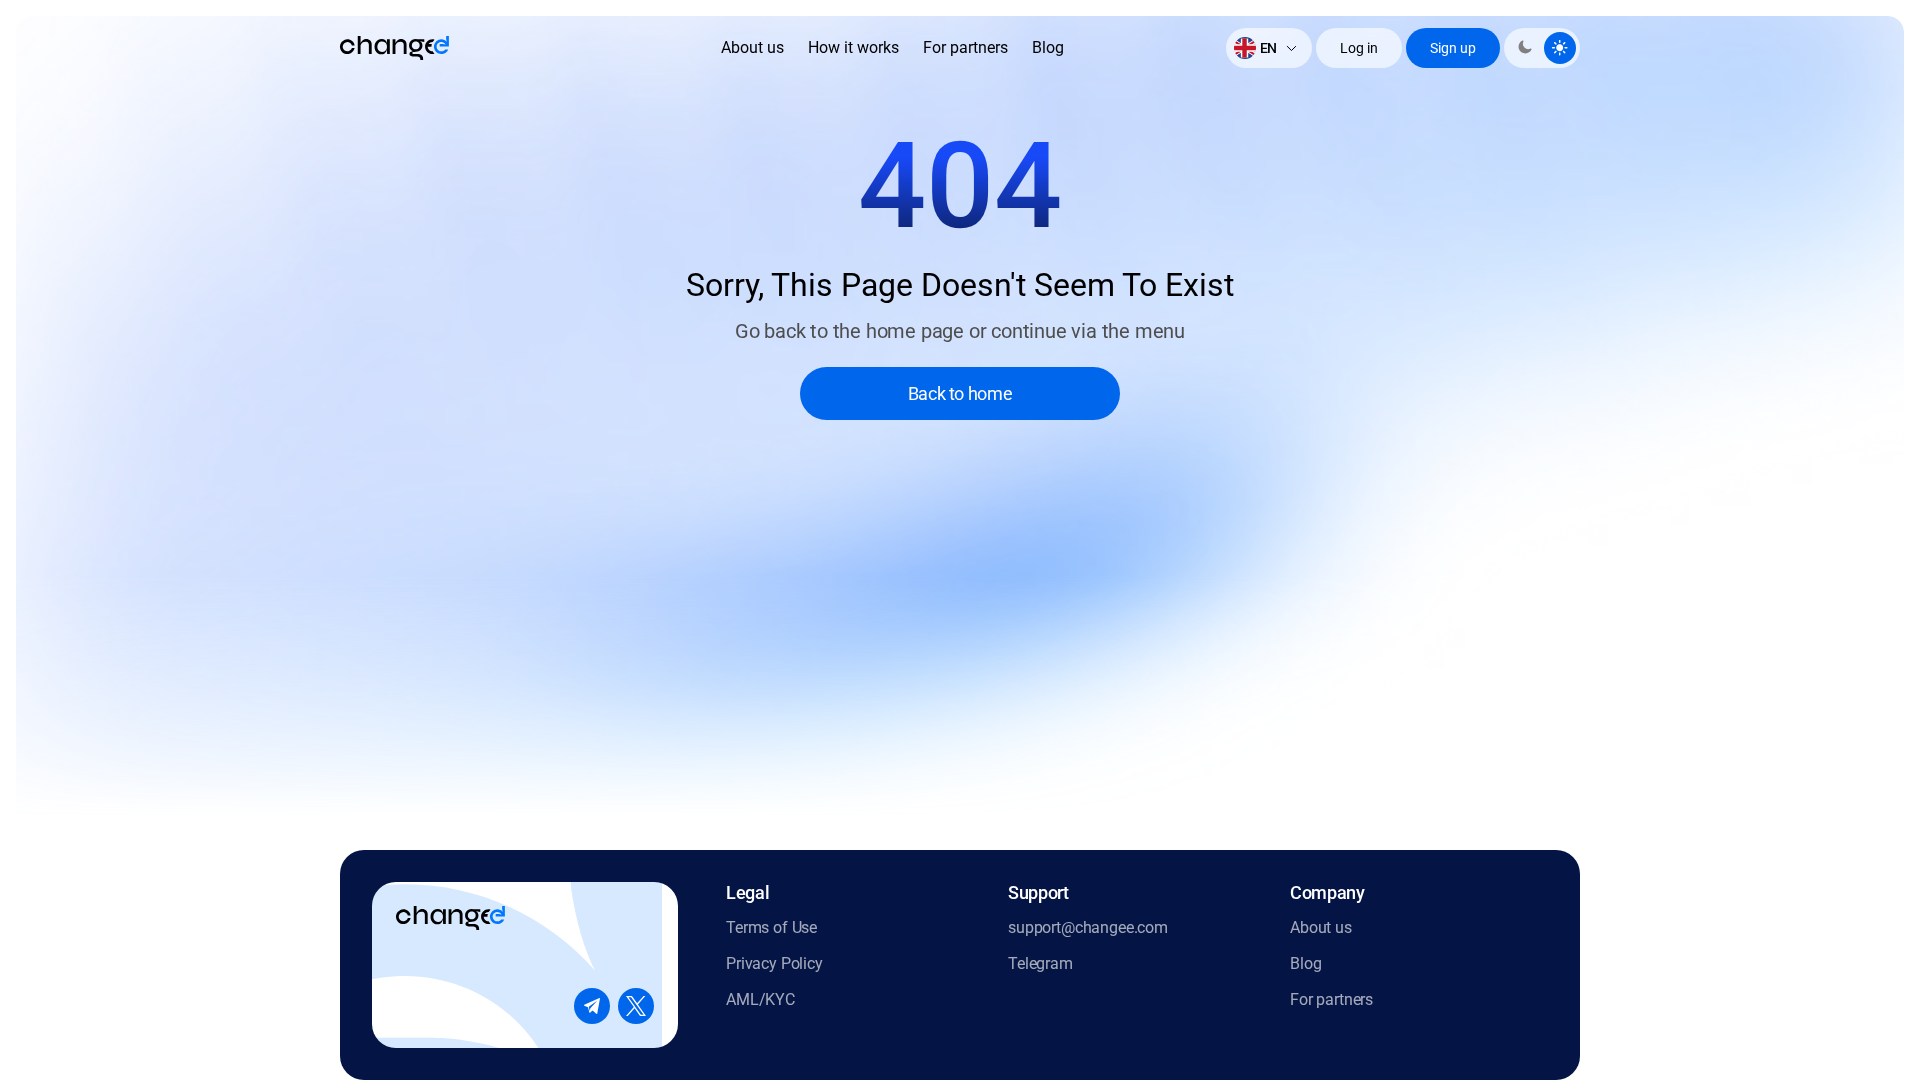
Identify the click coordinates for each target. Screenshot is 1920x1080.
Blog (1048, 47)
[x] (636, 1006)
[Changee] (394, 48)
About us (752, 47)
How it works (853, 47)
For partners (965, 47)
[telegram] (592, 1006)
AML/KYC (760, 999)
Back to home (960, 393)
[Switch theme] (1542, 48)
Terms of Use (771, 927)
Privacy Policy (774, 963)
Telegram (1040, 963)
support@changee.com (1088, 927)
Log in (1359, 48)
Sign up (1453, 48)
